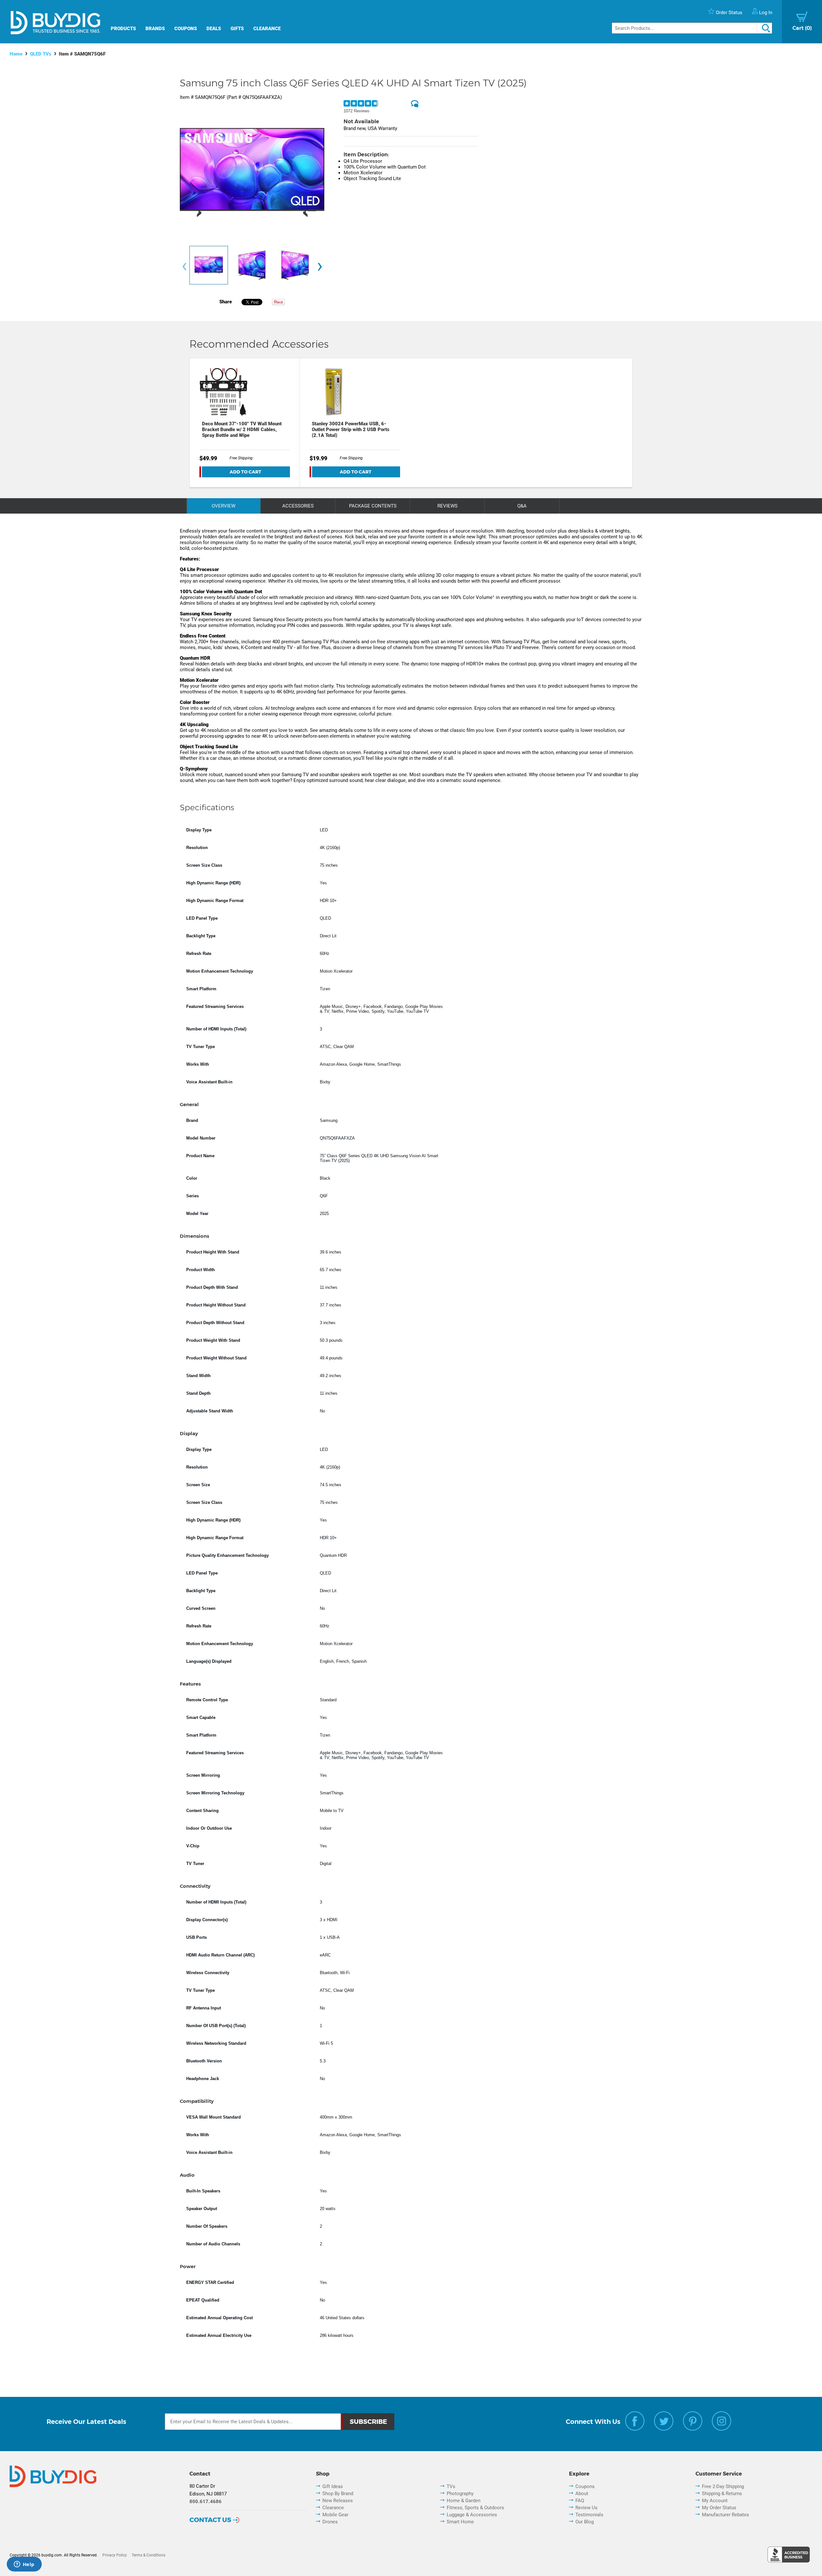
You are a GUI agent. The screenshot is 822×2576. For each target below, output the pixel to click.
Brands (155, 29)
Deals (214, 29)
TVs (451, 2486)
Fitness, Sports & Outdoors (475, 2508)
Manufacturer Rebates (726, 2515)
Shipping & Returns (722, 2494)
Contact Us (210, 2520)
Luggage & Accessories (472, 2515)
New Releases (338, 2501)
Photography (460, 2494)
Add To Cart (245, 472)
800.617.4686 (205, 2502)
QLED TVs (41, 54)
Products (123, 29)
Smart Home (460, 2522)
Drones (330, 2522)
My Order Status (719, 2508)
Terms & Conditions (149, 2555)
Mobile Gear (335, 2515)
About (582, 2494)
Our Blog (585, 2522)
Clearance (267, 29)
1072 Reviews (357, 111)
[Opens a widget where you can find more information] (24, 2565)
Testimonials (589, 2515)
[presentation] (184, 267)
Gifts (237, 29)
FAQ (580, 2501)
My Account (715, 2501)
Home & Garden (463, 2501)
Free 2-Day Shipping (723, 2486)
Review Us (586, 2508)
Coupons (186, 29)
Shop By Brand (338, 2494)
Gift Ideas (333, 2486)
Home (16, 54)
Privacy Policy (115, 2555)
